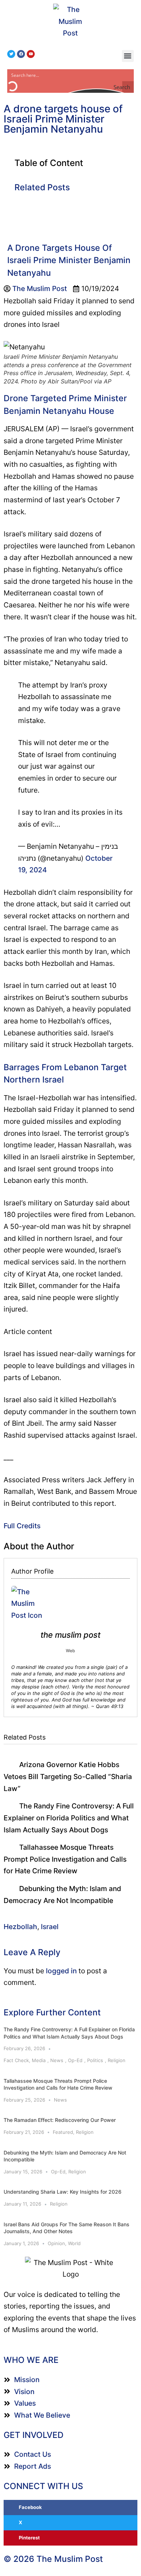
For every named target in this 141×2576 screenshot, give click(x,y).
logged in (61, 1971)
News (57, 2060)
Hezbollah (20, 1927)
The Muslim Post (70, 1635)
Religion (117, 2060)
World (74, 2243)
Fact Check (16, 2060)
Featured (63, 2132)
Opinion (56, 2243)
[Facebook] (21, 54)
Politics (95, 2060)
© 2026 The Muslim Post (53, 2559)
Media (39, 2060)
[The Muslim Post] (71, 21)
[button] (128, 56)
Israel (50, 1927)
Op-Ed (75, 2060)
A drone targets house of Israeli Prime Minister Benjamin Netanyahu (63, 119)
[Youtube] (31, 54)
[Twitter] (11, 54)
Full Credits (22, 1526)
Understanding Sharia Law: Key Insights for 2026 (63, 2192)
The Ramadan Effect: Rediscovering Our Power (60, 2120)
